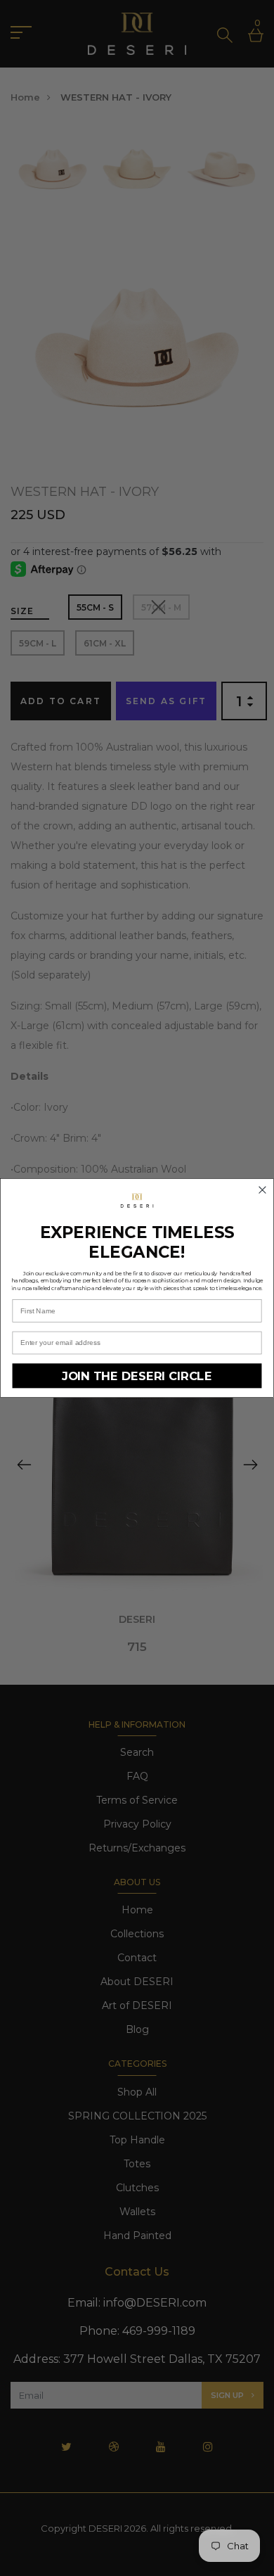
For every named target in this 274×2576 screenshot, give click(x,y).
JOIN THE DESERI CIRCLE (137, 1376)
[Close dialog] (262, 1190)
